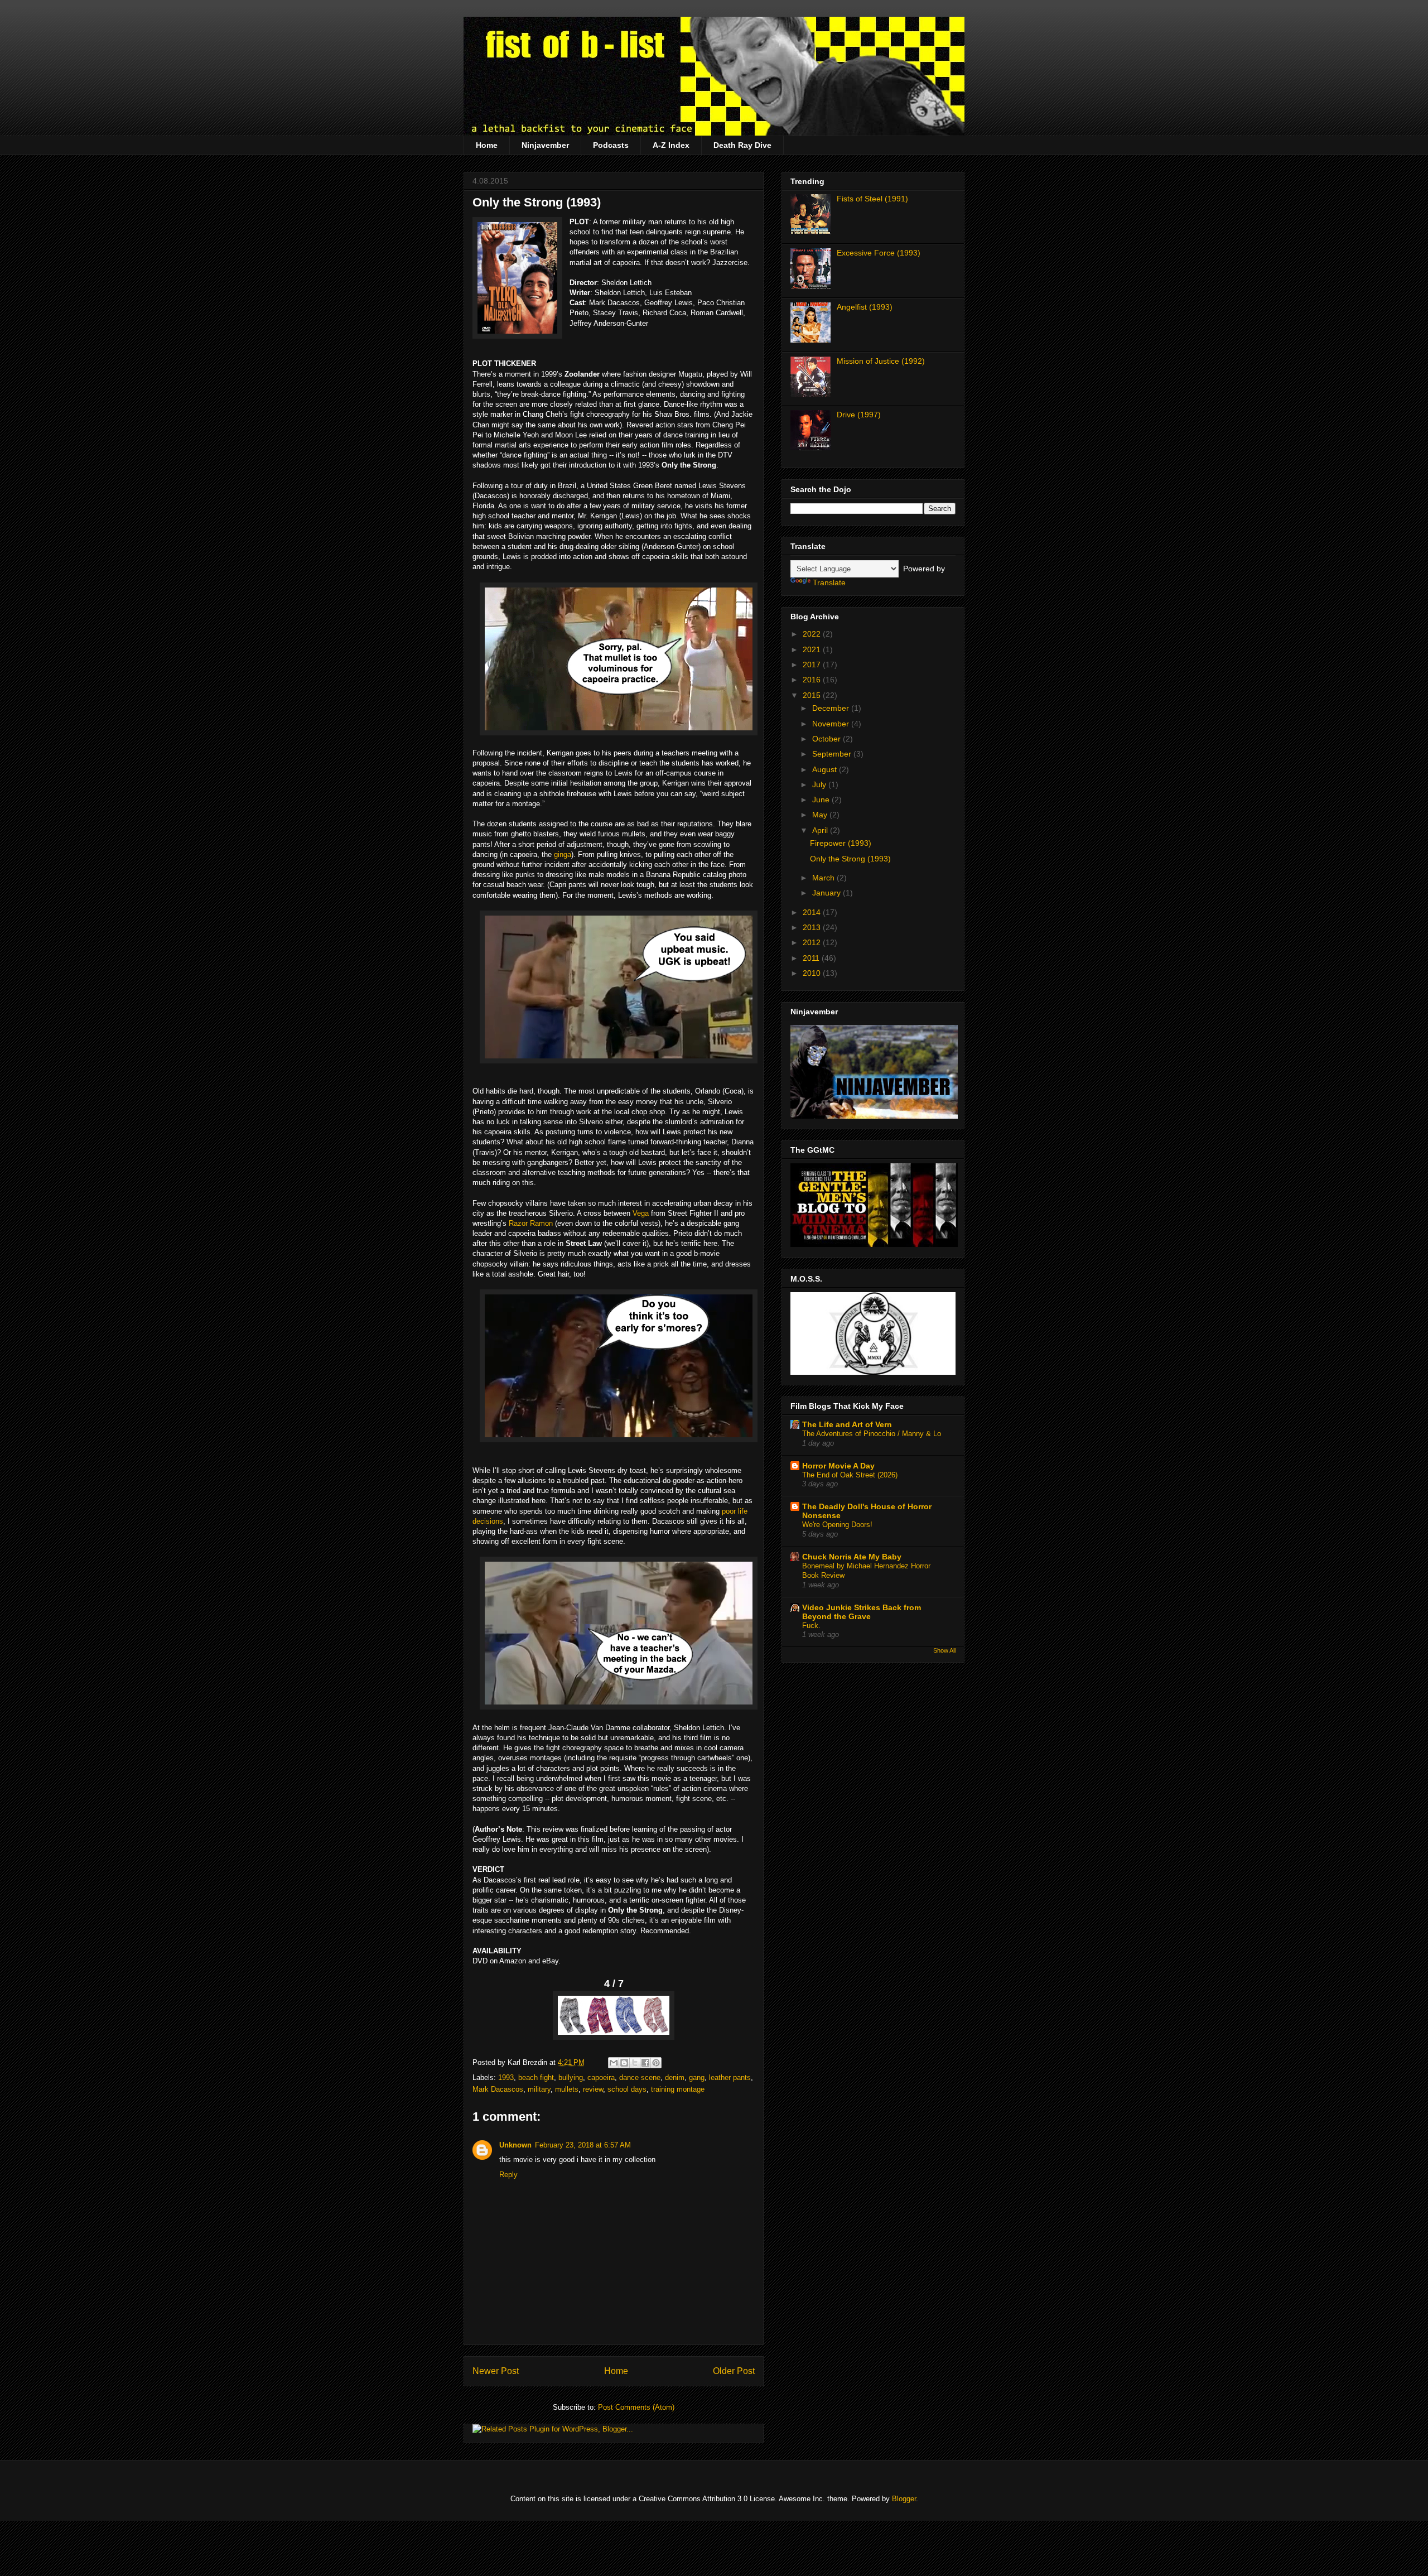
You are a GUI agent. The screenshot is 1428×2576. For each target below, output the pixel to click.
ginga (563, 854)
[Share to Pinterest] (656, 2063)
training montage (678, 2089)
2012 (813, 942)
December (832, 708)
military (539, 2089)
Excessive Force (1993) (879, 253)
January (828, 893)
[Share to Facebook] (645, 2063)
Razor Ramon (531, 1223)
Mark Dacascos (498, 2089)
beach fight (536, 2077)
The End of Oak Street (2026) (850, 1475)
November (832, 724)
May (821, 815)
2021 (813, 649)
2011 (812, 958)
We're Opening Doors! (837, 1525)
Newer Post (496, 2371)
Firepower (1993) (841, 843)
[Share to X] (635, 2063)
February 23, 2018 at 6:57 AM (583, 2145)
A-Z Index (671, 145)
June (822, 800)
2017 (813, 665)
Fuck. (811, 1626)
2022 (813, 634)
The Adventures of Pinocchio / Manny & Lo (872, 1434)
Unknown (515, 2145)
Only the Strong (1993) (537, 202)
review (593, 2089)
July (820, 784)
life (743, 1511)
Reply (508, 2175)
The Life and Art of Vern (847, 1424)
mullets (567, 2089)
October (828, 739)
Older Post (734, 2371)
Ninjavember (545, 145)
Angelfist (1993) (865, 307)
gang (697, 2077)
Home (487, 145)
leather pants (730, 2077)
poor (729, 1511)
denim (675, 2077)
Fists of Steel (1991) (872, 199)
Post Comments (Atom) (636, 2407)
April (821, 830)
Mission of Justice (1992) (881, 361)
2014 (813, 912)
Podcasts (611, 145)
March (824, 878)
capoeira (601, 2077)
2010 (813, 973)
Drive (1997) (859, 415)
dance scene (640, 2077)
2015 (813, 695)
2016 (813, 680)
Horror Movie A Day (838, 1466)
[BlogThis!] (624, 2063)
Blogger (904, 2499)
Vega (641, 1213)
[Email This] (614, 2063)
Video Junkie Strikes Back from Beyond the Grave (862, 1612)
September (833, 754)
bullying (571, 2077)
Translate (829, 582)
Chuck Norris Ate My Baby (852, 1557)
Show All (944, 1650)
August (826, 769)
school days (627, 2089)
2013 (813, 927)
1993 (506, 2077)
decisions (488, 1521)
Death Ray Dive (742, 145)
